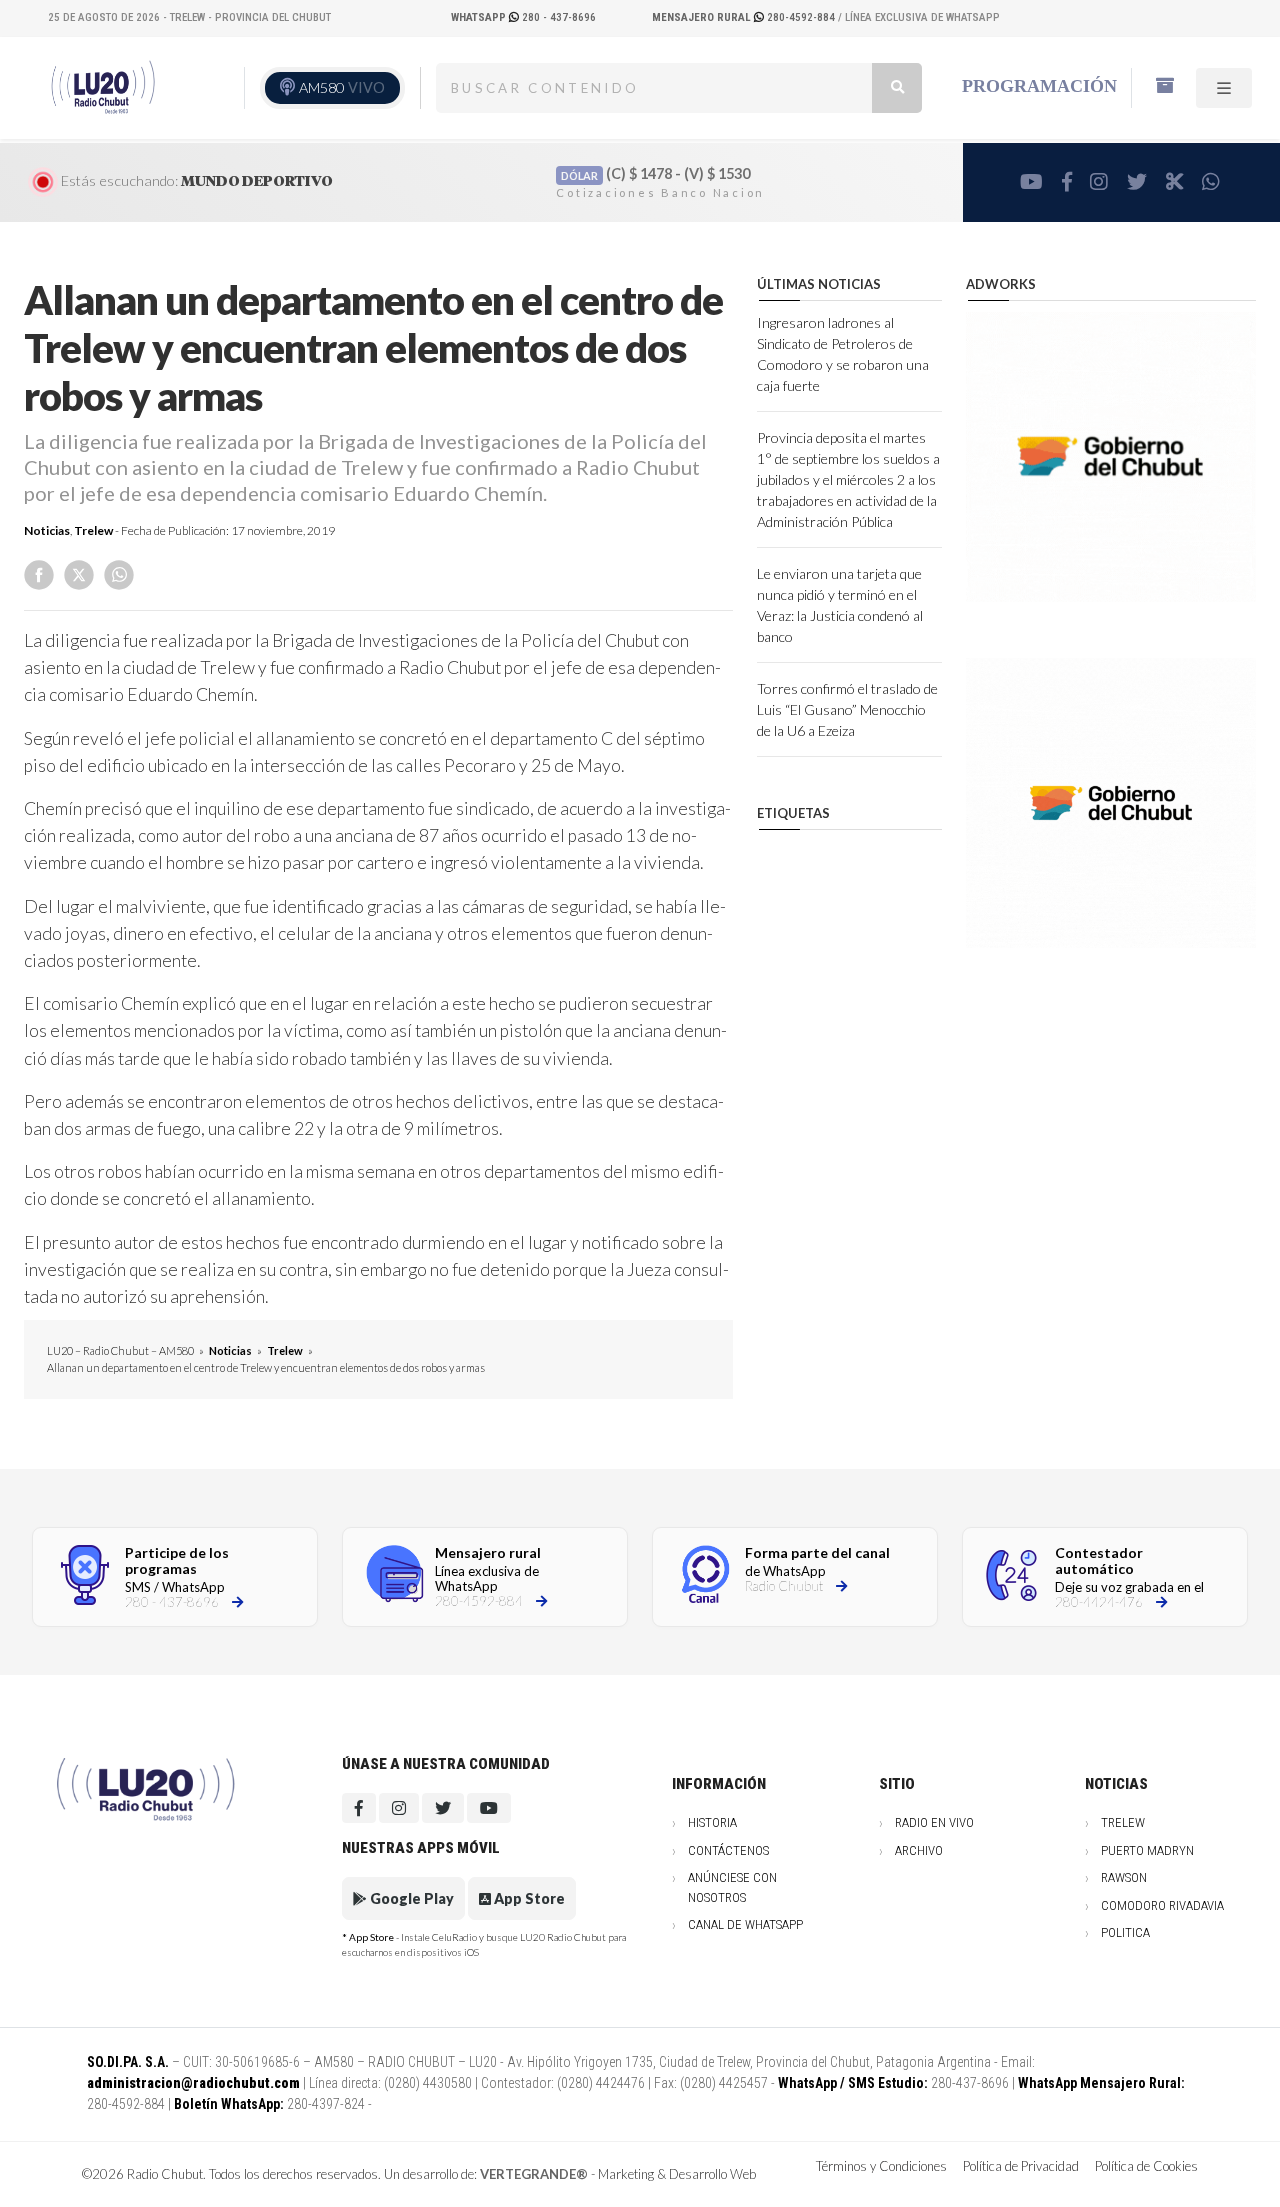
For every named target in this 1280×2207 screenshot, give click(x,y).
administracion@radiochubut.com (193, 2083)
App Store (528, 1898)
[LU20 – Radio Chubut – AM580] (103, 87)
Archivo (919, 1850)
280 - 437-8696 (523, 17)
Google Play (410, 1898)
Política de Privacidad (1021, 2166)
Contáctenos (728, 1850)
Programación (1039, 86)
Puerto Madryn (1147, 1850)
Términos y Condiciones (881, 2166)
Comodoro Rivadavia (1162, 1905)
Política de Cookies (1146, 2166)
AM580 (342, 87)
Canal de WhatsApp (745, 1924)
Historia (712, 1822)
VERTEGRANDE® (534, 2174)
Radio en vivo (934, 1822)
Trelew (93, 530)
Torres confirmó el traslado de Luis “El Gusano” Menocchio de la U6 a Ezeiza (847, 709)
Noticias (47, 530)
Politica (1125, 1932)
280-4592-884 (745, 17)
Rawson (1124, 1877)
